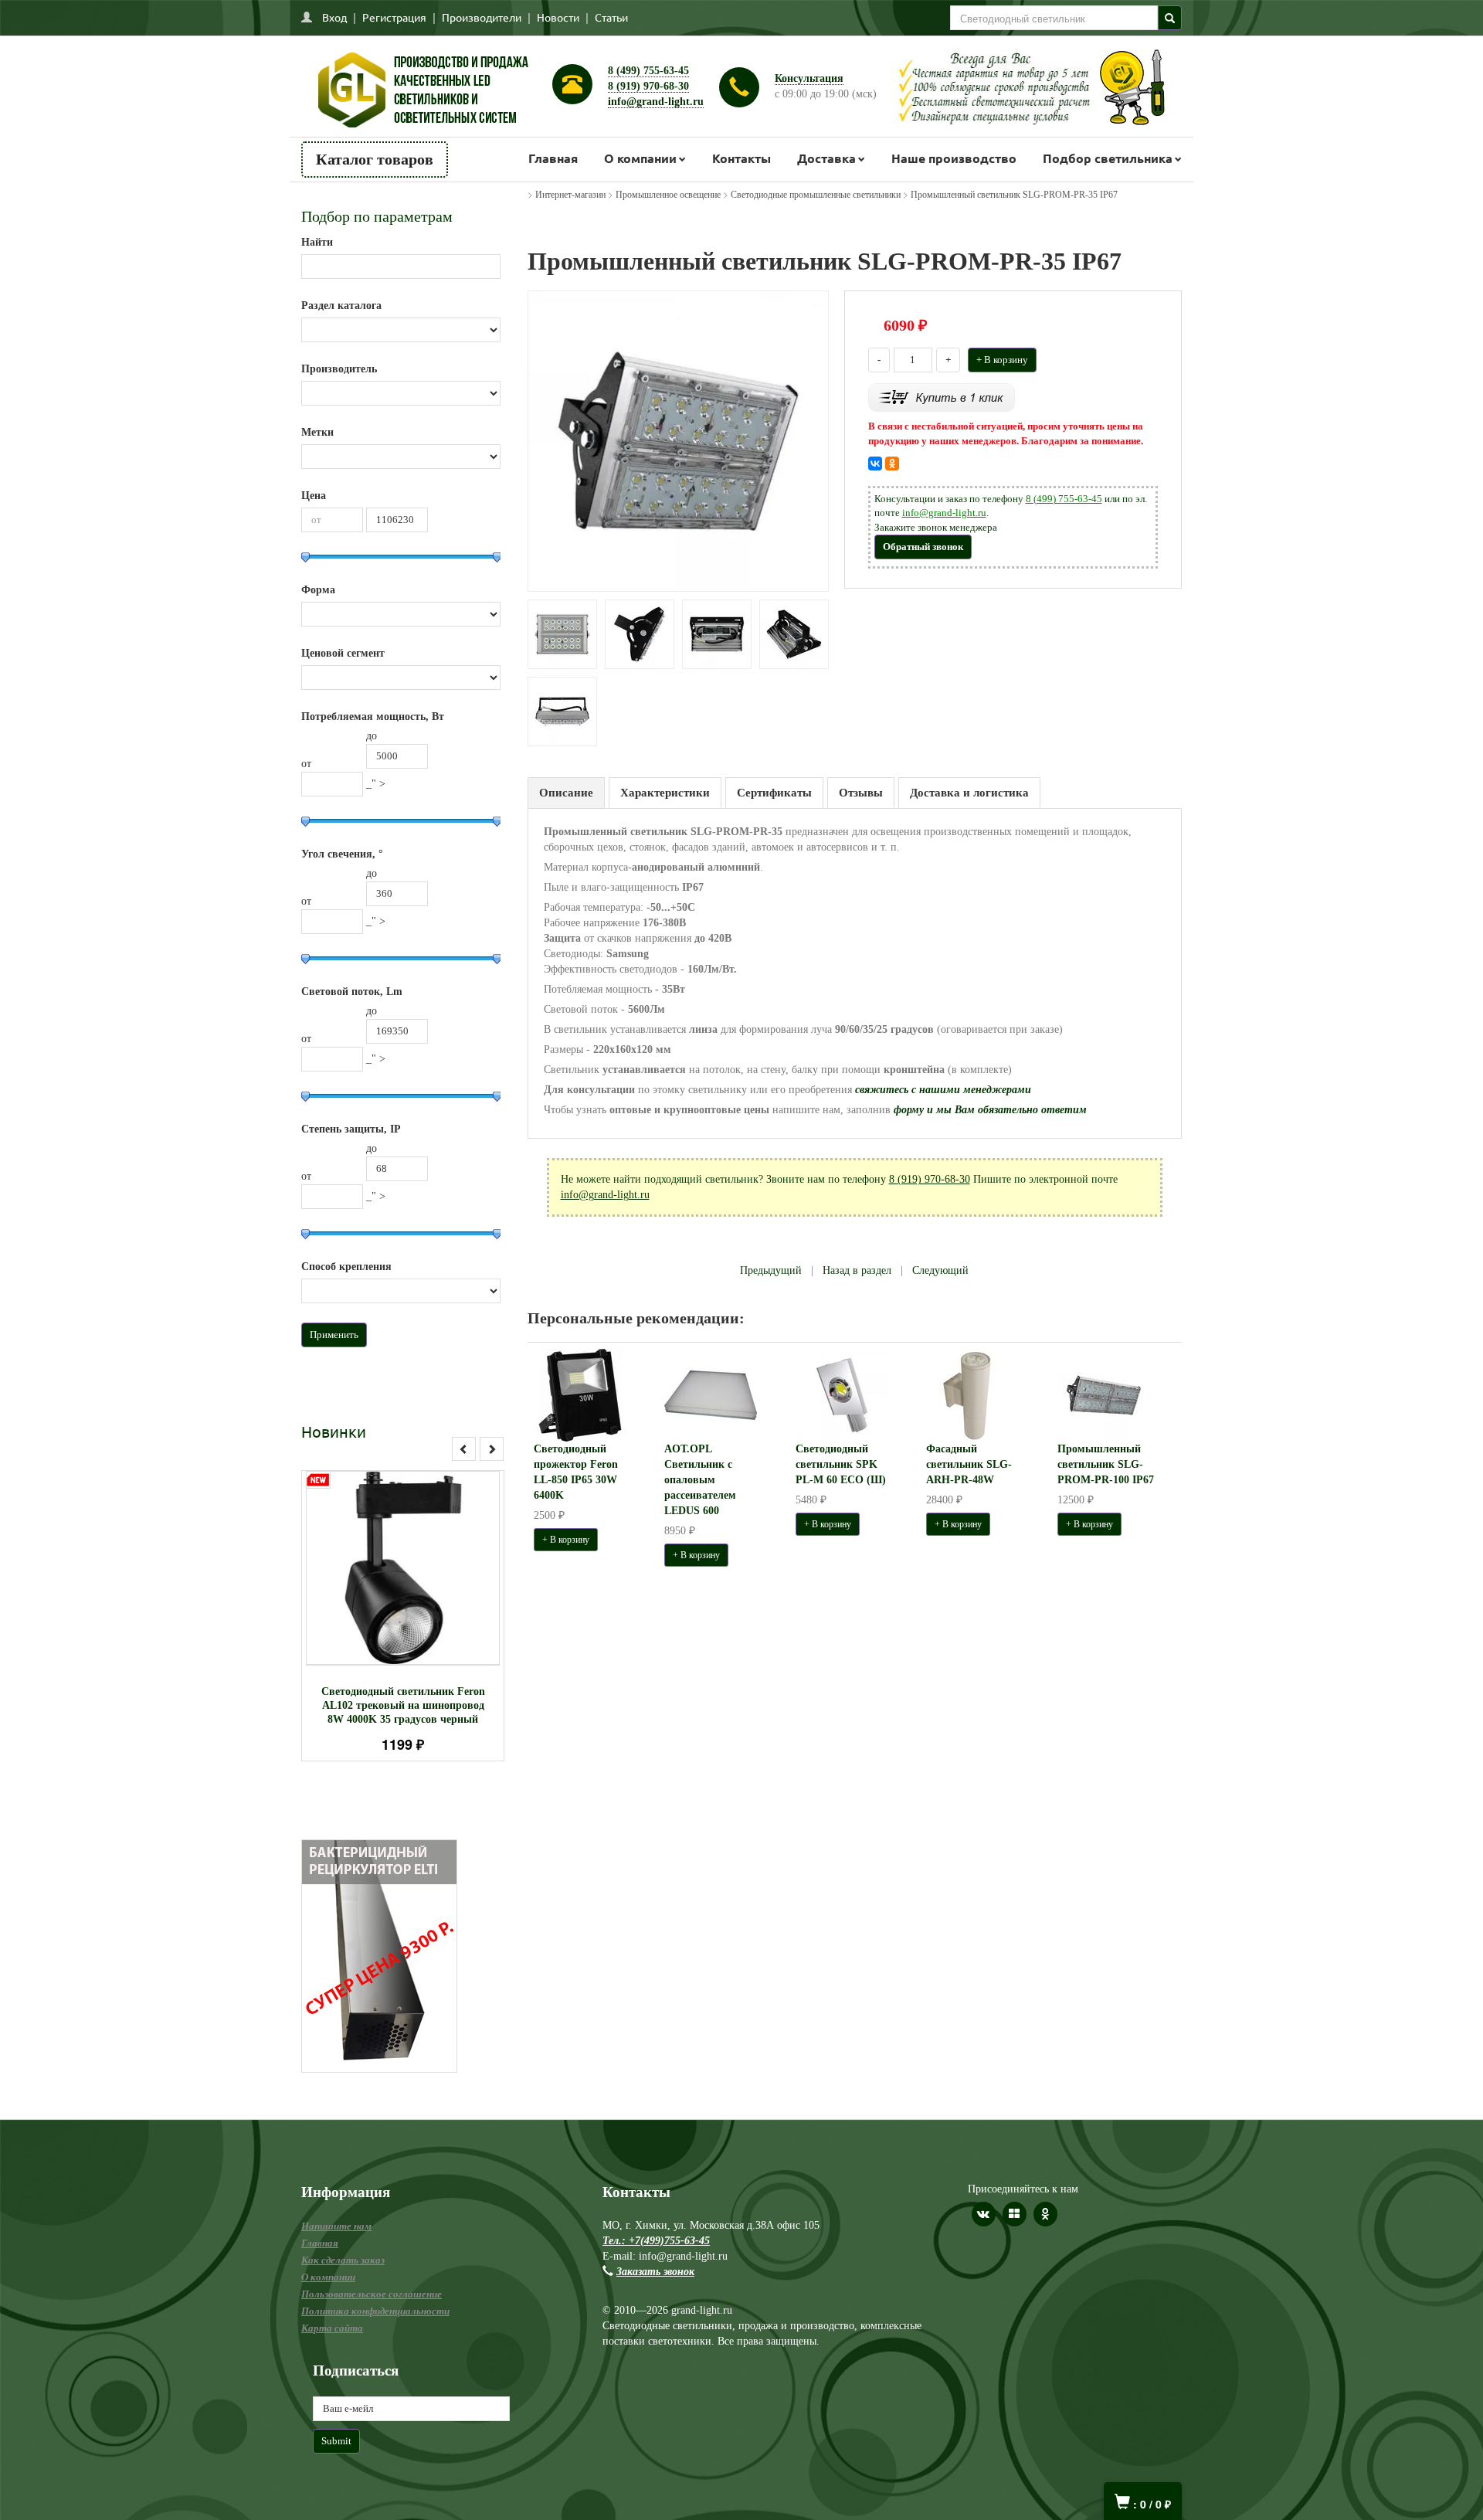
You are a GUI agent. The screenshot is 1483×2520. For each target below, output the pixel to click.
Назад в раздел (857, 1270)
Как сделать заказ (343, 2260)
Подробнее (423, 1561)
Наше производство (954, 158)
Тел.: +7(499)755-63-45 (656, 2241)
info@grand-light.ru (656, 102)
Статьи (611, 17)
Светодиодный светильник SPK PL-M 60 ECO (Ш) (841, 1464)
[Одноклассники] (892, 464)
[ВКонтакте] (875, 464)
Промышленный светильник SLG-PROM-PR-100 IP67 (1106, 1464)
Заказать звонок (655, 2272)
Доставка (826, 158)
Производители (482, 17)
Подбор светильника (1108, 158)
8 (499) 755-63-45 (648, 71)
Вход (334, 17)
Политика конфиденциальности (375, 2311)
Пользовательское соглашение (372, 2294)
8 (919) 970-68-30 (648, 86)
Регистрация (394, 17)
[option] (403, 1616)
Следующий (940, 1270)
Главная (553, 158)
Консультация (809, 78)
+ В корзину (1002, 360)
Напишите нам (336, 2226)
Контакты (741, 158)
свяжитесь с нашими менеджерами (943, 1090)
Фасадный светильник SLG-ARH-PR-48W (969, 1464)
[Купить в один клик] (942, 397)
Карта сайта (332, 2328)
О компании (640, 158)
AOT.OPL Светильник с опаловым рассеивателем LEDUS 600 (700, 1480)
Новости (558, 17)
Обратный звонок (923, 547)
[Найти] (1170, 18)
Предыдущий (771, 1270)
